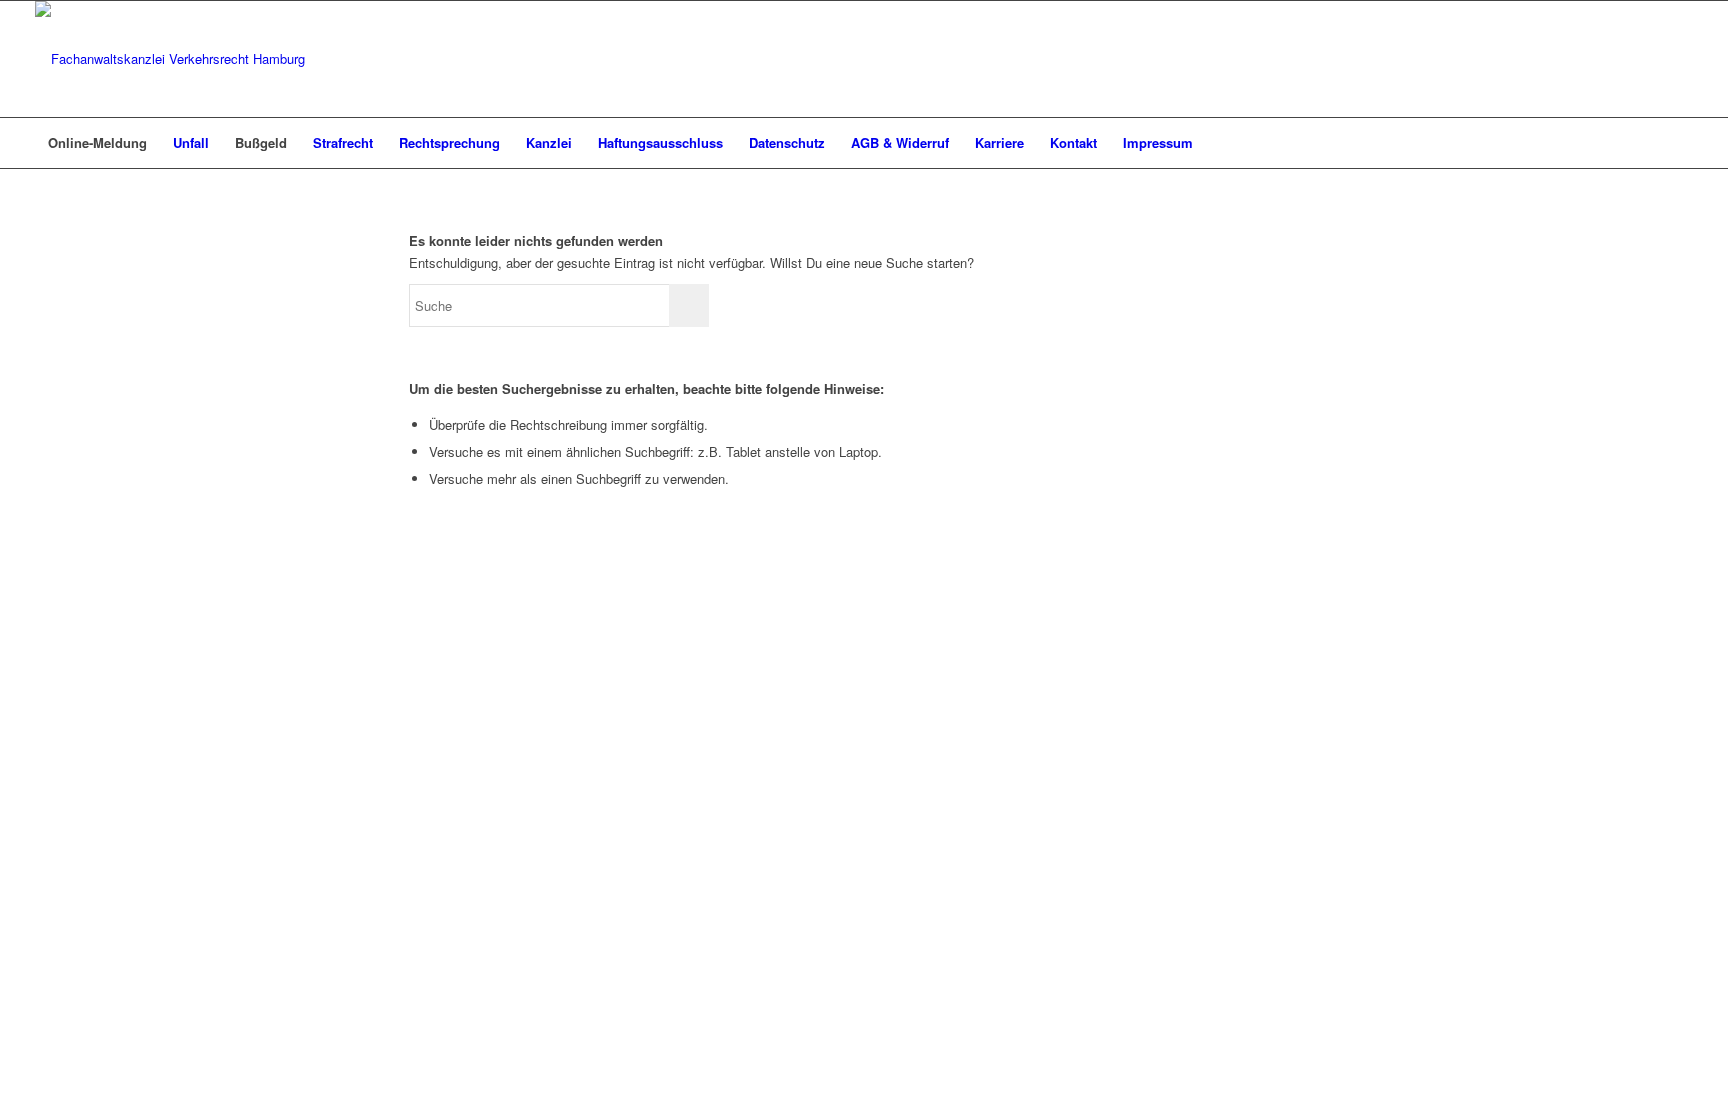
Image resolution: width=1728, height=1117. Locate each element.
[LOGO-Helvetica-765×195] (170, 59)
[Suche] (1680, 143)
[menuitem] (97, 143)
